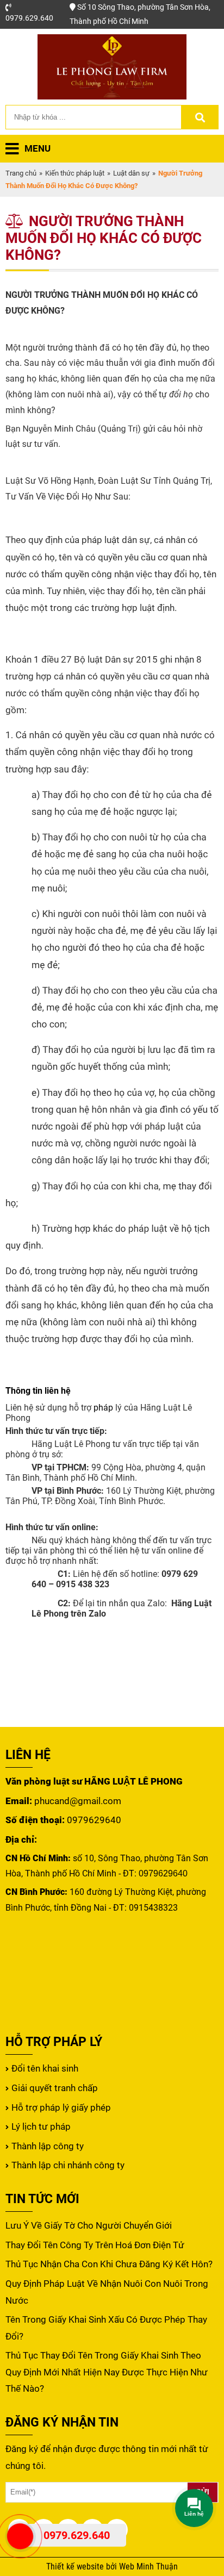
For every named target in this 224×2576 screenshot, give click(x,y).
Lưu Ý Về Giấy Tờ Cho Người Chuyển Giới (89, 2225)
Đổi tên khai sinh (45, 2068)
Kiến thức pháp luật (75, 173)
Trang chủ (21, 173)
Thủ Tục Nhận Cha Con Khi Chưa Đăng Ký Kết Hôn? (109, 2264)
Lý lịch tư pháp (41, 2126)
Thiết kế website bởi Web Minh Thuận (112, 2567)
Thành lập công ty (48, 2146)
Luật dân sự (131, 173)
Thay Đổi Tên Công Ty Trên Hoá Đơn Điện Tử (95, 2245)
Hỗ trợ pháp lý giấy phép (61, 2107)
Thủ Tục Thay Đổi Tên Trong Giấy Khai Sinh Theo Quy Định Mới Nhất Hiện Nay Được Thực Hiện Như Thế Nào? (107, 2372)
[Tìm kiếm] (200, 117)
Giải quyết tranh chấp (55, 2088)
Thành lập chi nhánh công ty (68, 2165)
